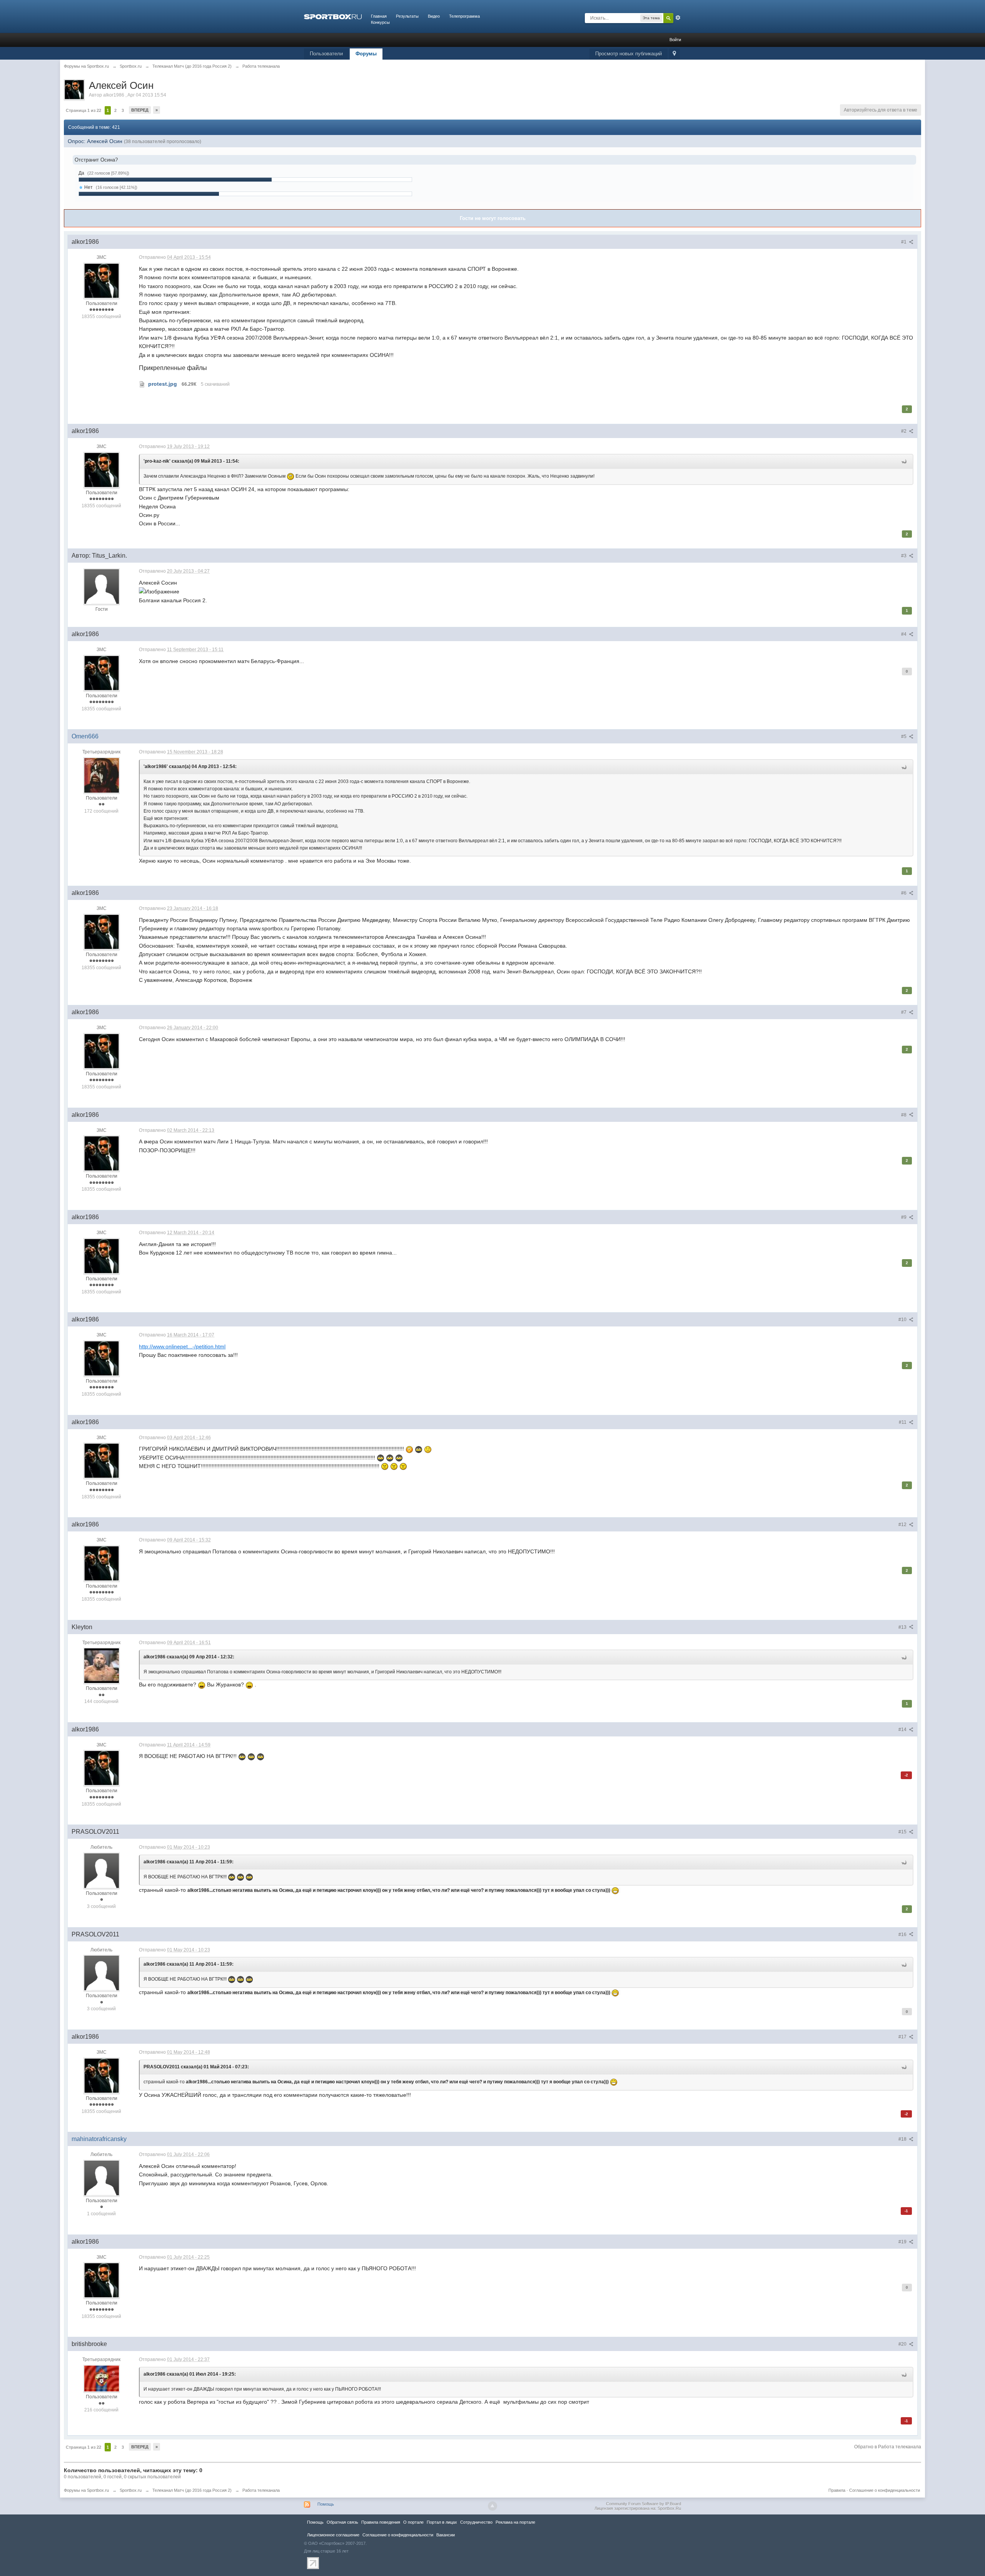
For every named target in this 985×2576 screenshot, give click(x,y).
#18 (903, 2139)
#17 (903, 2037)
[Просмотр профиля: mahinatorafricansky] (102, 2178)
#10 (903, 1320)
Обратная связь (342, 2522)
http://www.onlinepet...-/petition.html (182, 1346)
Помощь (326, 2504)
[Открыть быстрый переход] (674, 54)
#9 (904, 1217)
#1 (904, 242)
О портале (413, 2522)
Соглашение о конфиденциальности (885, 2490)
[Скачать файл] (142, 384)
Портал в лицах (442, 2522)
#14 (903, 1730)
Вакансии (446, 2535)
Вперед (140, 110)
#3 (904, 556)
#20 (903, 2344)
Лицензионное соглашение (333, 2535)
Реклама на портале (515, 2522)
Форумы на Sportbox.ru (86, 2490)
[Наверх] (492, 2506)
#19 (903, 2242)
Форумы (366, 54)
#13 (903, 1627)
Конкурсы (380, 22)
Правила (837, 2490)
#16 (903, 1934)
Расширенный (678, 18)
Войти (675, 40)
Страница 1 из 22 (83, 110)
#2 (904, 431)
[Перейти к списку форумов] (333, 16)
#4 (904, 634)
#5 (904, 736)
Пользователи (326, 54)
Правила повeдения (381, 2522)
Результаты (407, 16)
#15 (903, 1832)
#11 (903, 1422)
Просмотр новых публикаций (629, 54)
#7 (904, 1012)
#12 (903, 1525)
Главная (379, 16)
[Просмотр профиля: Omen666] (102, 775)
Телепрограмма (464, 16)
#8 (904, 1115)
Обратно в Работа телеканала (888, 2447)
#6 (904, 893)
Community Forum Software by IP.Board (644, 2504)
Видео (434, 16)
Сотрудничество (476, 2522)
